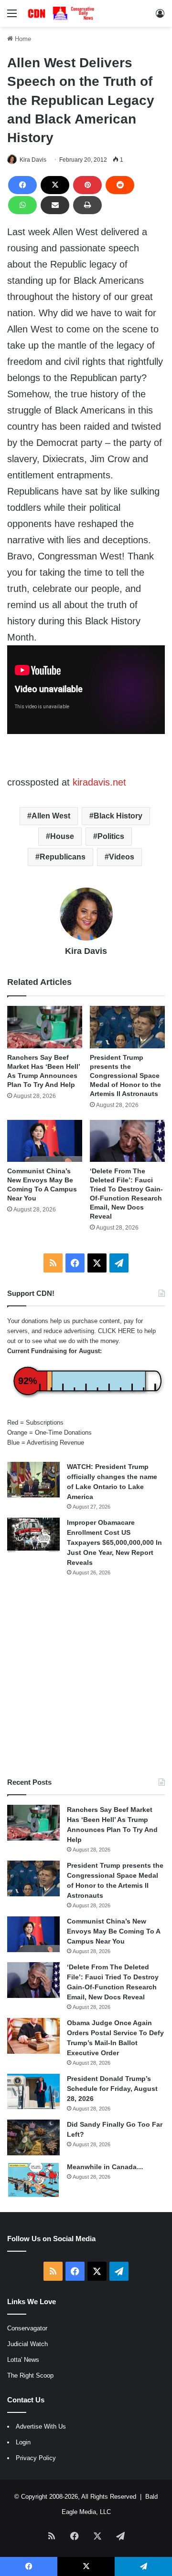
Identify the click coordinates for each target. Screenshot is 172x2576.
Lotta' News (23, 2360)
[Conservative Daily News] (62, 13)
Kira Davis (33, 160)
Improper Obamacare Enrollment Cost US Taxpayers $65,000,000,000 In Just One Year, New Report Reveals (114, 1542)
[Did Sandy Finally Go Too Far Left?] (33, 2137)
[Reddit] (120, 185)
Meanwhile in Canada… (105, 2167)
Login (23, 2442)
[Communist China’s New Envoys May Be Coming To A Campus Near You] (45, 1141)
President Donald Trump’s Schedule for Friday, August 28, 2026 (112, 2089)
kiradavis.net (98, 782)
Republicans (63, 857)
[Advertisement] (86, 1677)
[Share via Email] (55, 205)
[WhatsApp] (22, 205)
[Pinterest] (87, 185)
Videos (122, 857)
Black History (118, 816)
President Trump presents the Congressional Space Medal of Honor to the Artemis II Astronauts (125, 1076)
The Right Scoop (30, 2375)
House (62, 836)
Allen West (51, 816)
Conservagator (27, 2328)
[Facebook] (22, 185)
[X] (55, 185)
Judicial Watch (27, 2344)
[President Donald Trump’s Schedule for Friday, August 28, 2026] (33, 2091)
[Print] (87, 205)
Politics (111, 836)
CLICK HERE (117, 1331)
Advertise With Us (41, 2426)
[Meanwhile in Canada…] (33, 2180)
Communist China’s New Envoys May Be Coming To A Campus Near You (113, 1931)
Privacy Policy (36, 2458)
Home (22, 39)
